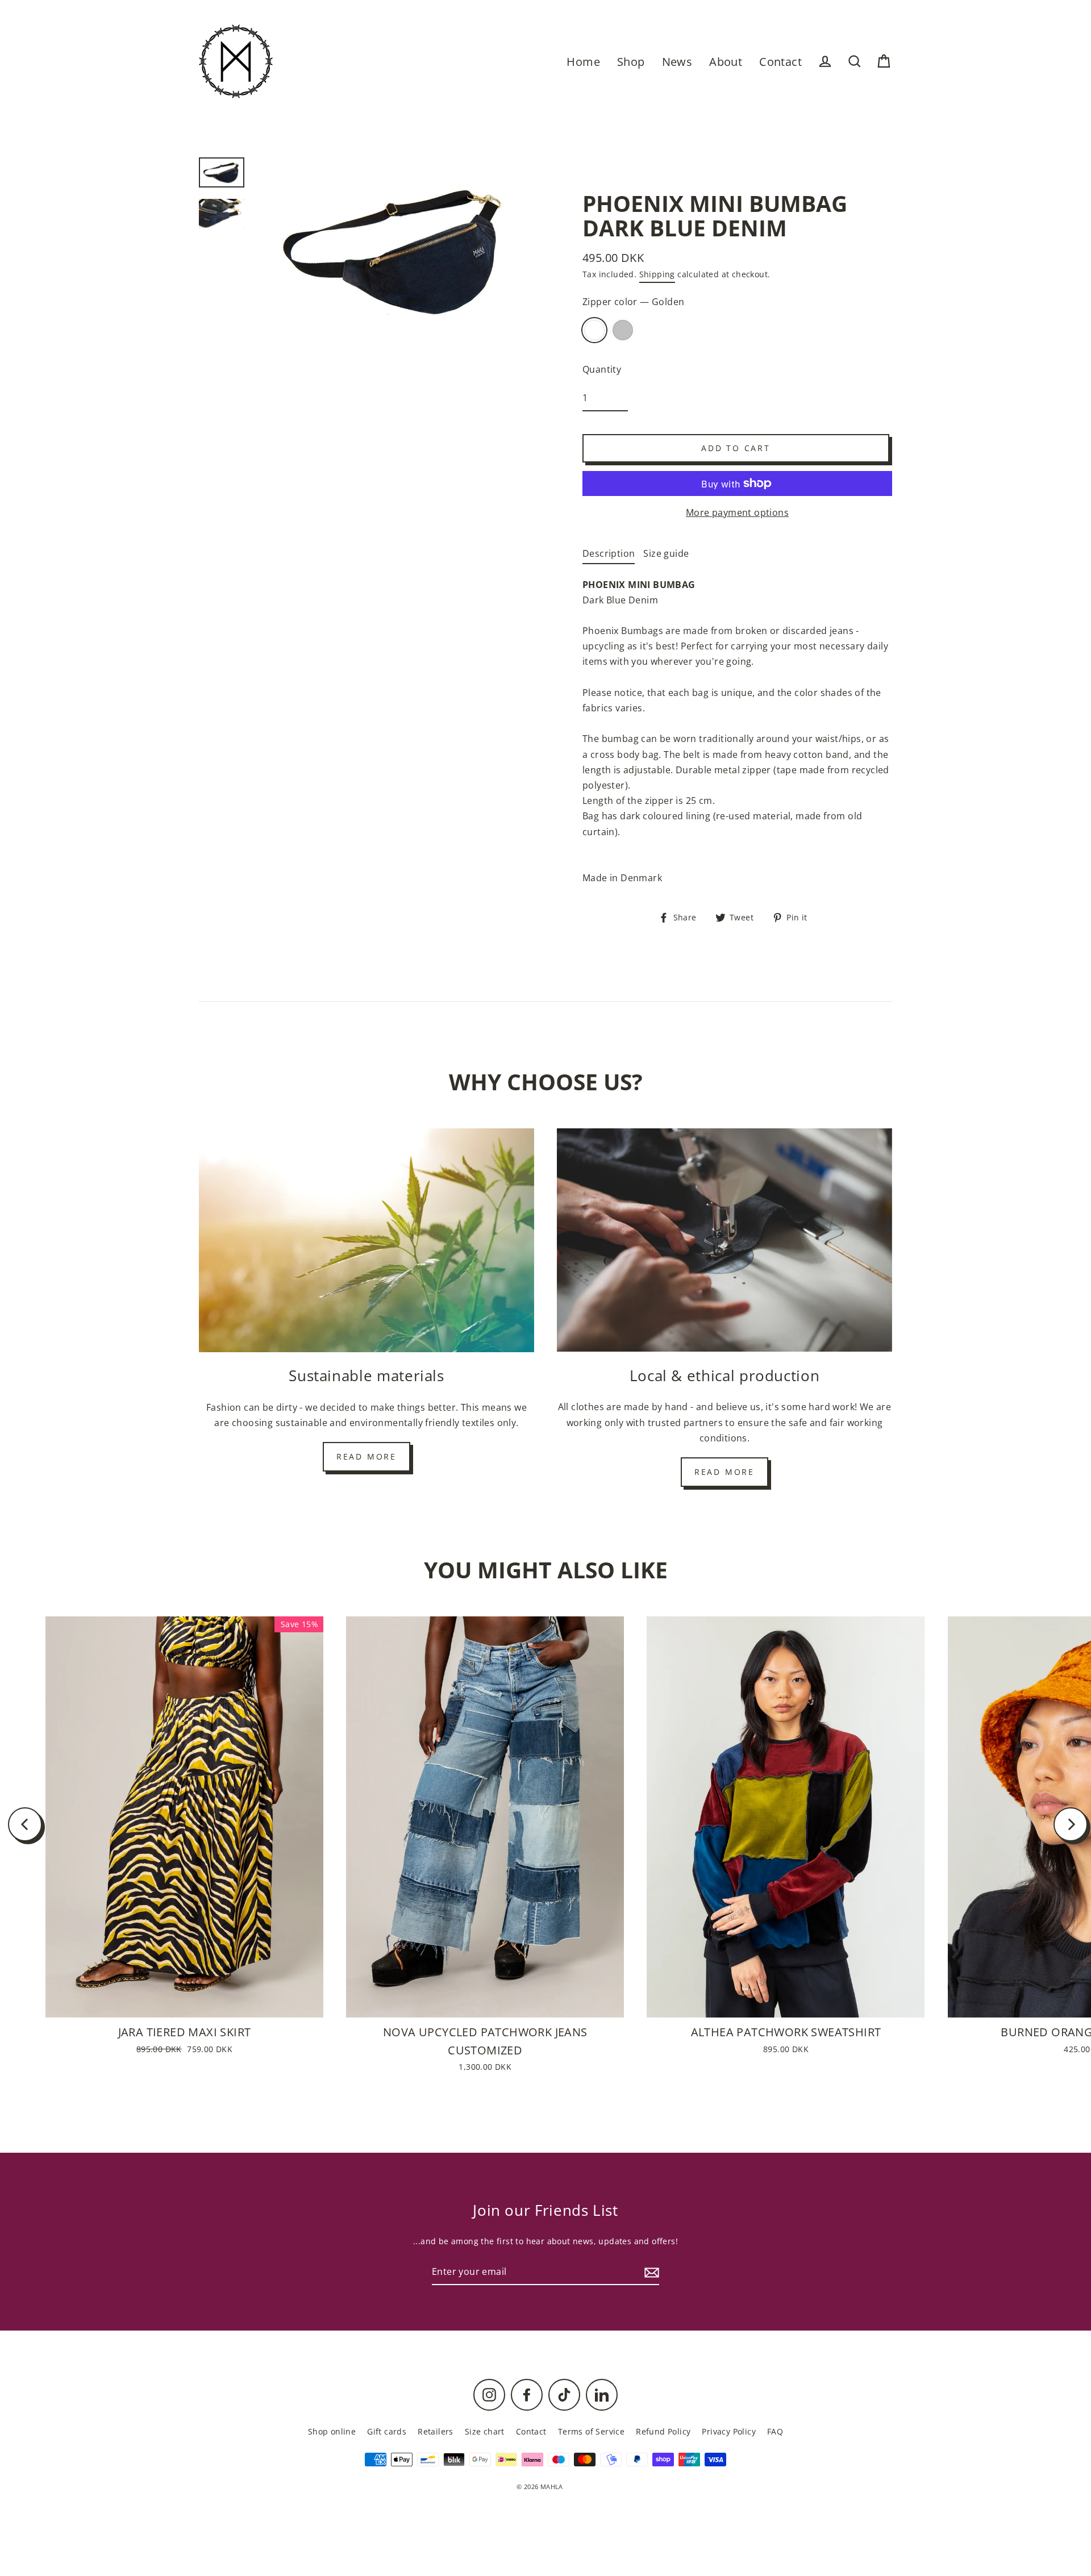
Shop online (332, 2431)
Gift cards (387, 2431)
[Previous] (25, 1824)
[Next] (1071, 1824)
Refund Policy (663, 2431)
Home (583, 62)
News (677, 62)
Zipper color (633, 302)
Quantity (602, 369)
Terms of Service (591, 2431)
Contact (780, 62)
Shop (631, 62)
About (726, 62)
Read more (367, 1456)
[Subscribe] (650, 2272)
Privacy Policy (729, 2431)
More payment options (737, 512)
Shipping (657, 274)
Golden (594, 330)
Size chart (485, 2431)
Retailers (436, 2431)
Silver (623, 330)
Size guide (666, 553)
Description (609, 553)
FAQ (775, 2431)
